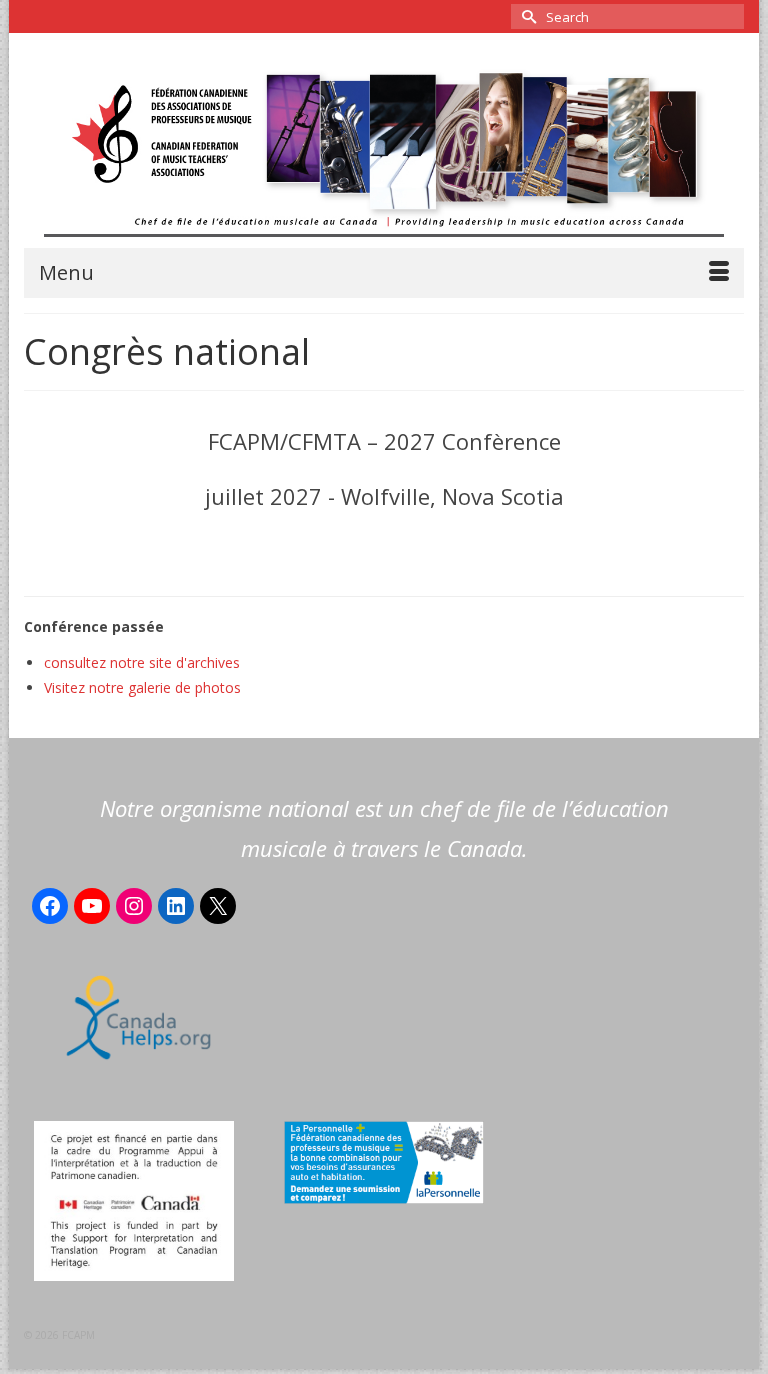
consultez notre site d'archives (142, 662)
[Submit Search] (526, 16)
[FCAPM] (384, 150)
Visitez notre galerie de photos (142, 687)
